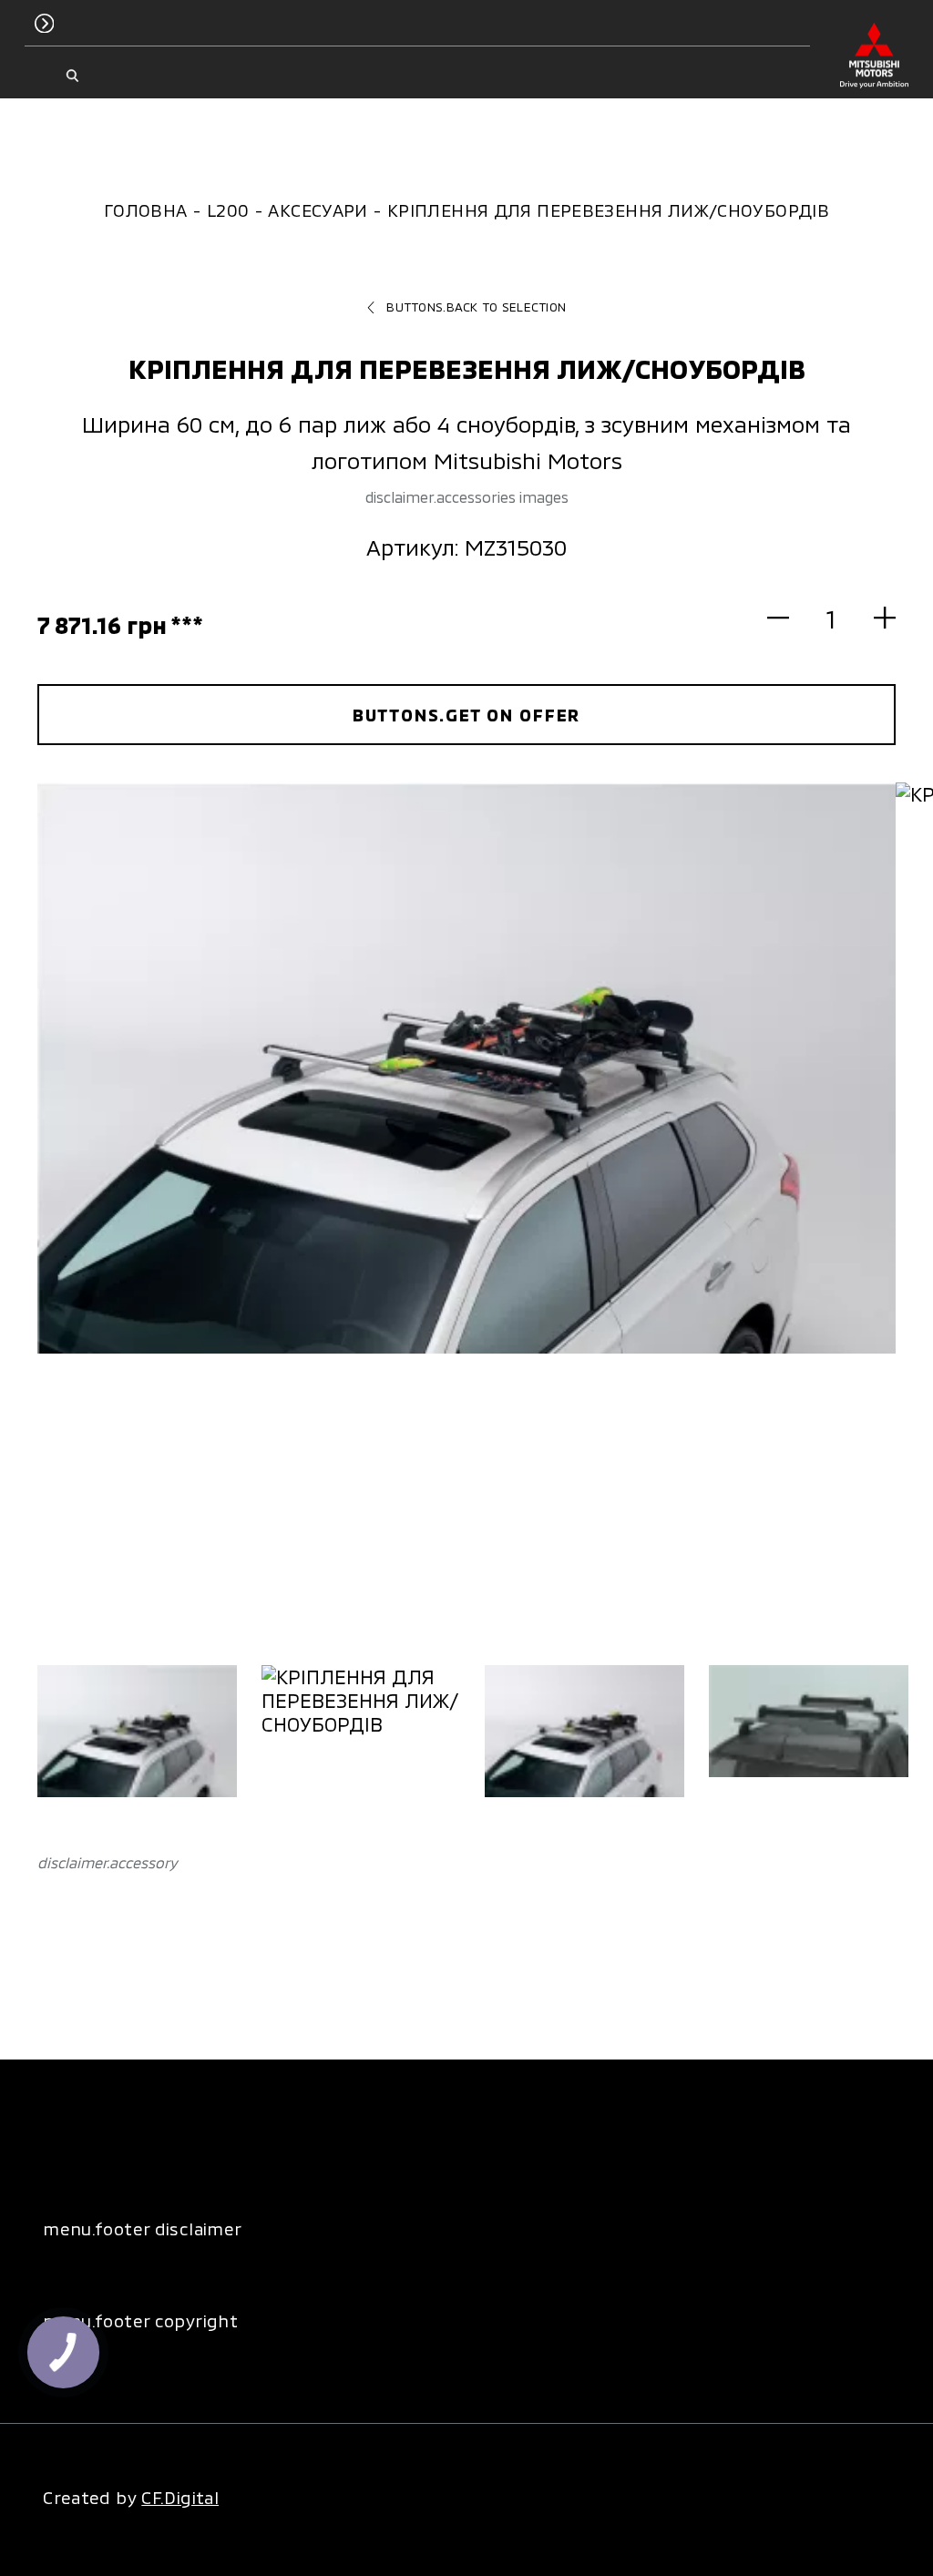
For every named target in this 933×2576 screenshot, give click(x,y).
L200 (228, 210)
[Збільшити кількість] (874, 618)
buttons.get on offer (467, 715)
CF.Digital (180, 2497)
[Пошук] (72, 76)
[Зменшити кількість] (789, 618)
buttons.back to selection (476, 307)
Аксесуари (318, 210)
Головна (146, 210)
